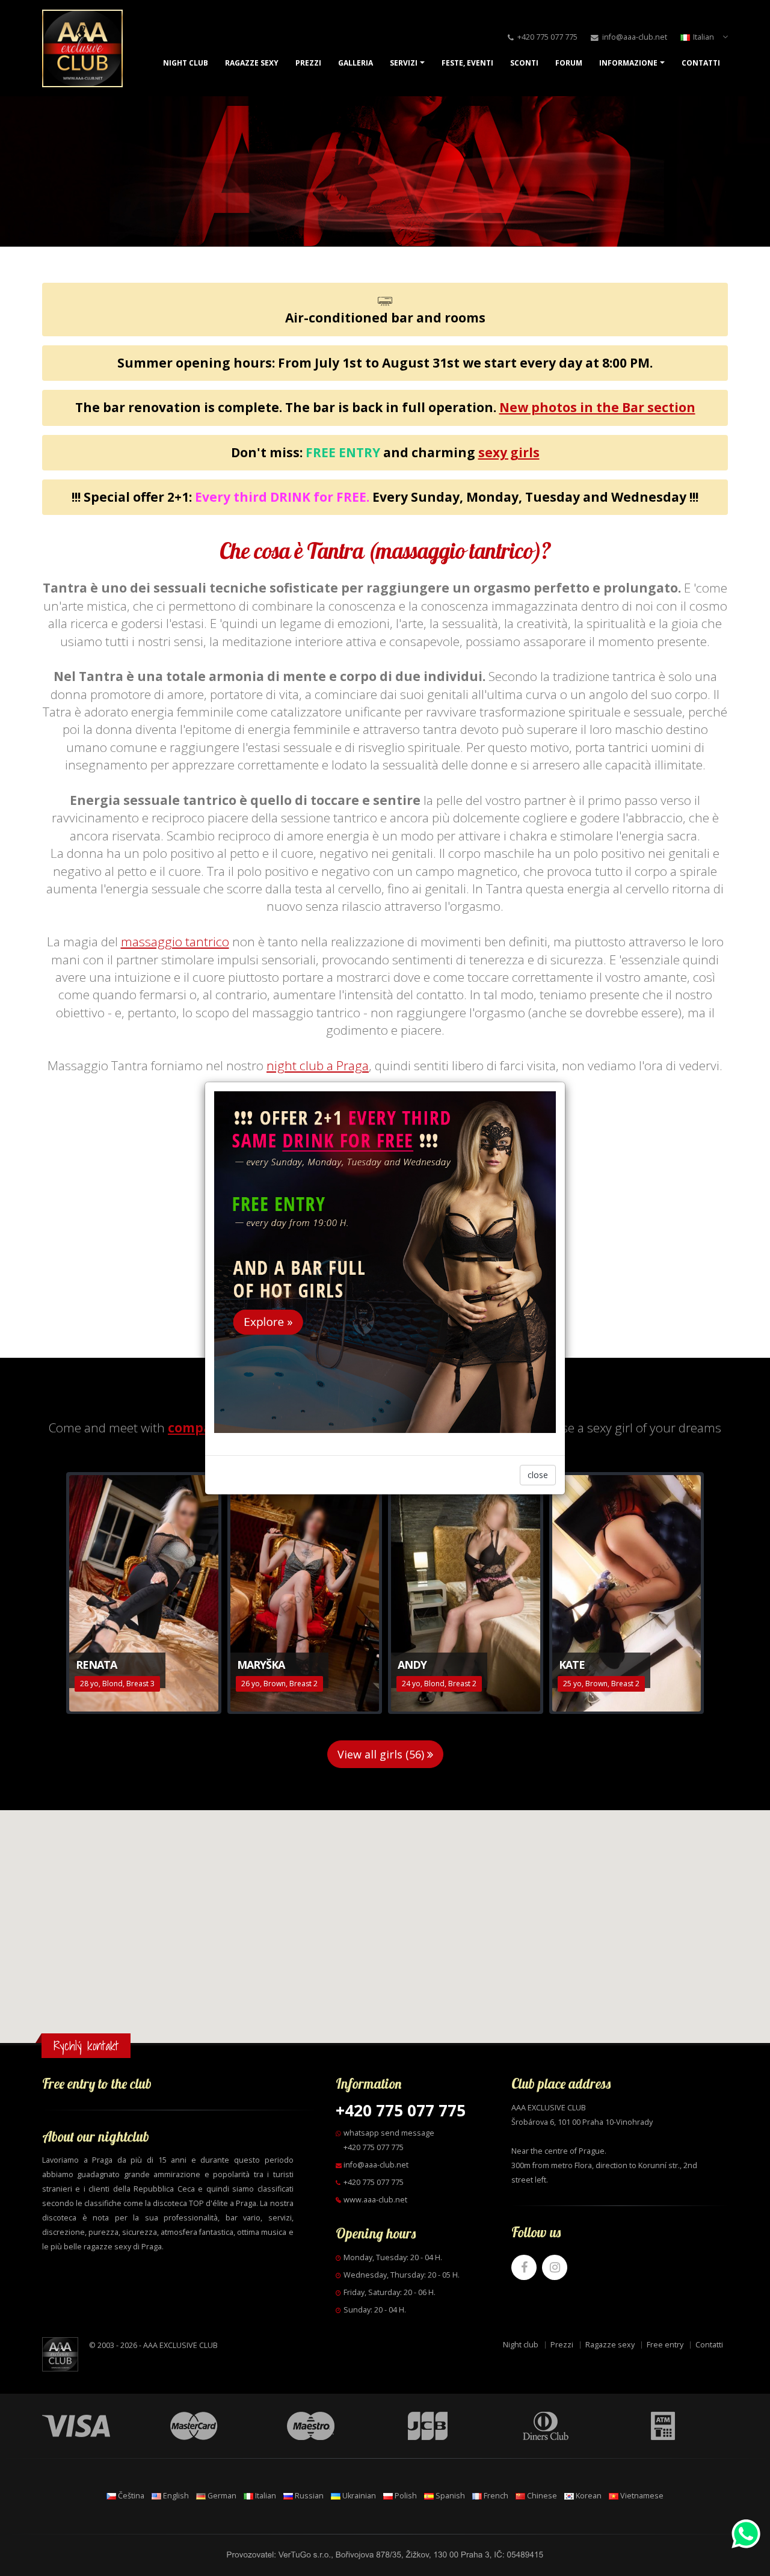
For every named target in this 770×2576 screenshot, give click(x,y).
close (538, 1475)
